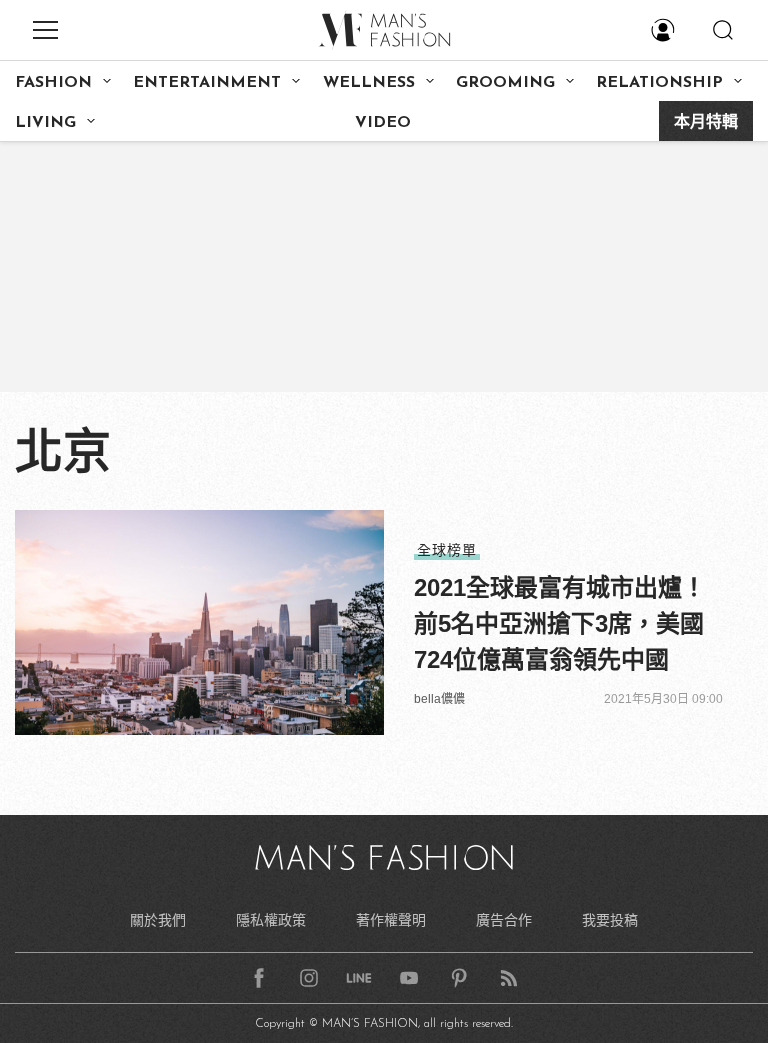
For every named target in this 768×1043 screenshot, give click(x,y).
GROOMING (505, 83)
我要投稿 (610, 920)
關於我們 (158, 920)
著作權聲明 (391, 920)
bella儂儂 (439, 699)
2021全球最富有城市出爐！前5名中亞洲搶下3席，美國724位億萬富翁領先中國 (560, 623)
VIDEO (383, 123)
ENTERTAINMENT (207, 83)
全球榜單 (447, 550)
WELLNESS (369, 83)
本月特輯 (706, 123)
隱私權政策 (271, 920)
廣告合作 (504, 920)
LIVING (45, 123)
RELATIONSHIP (659, 83)
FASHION (53, 83)
